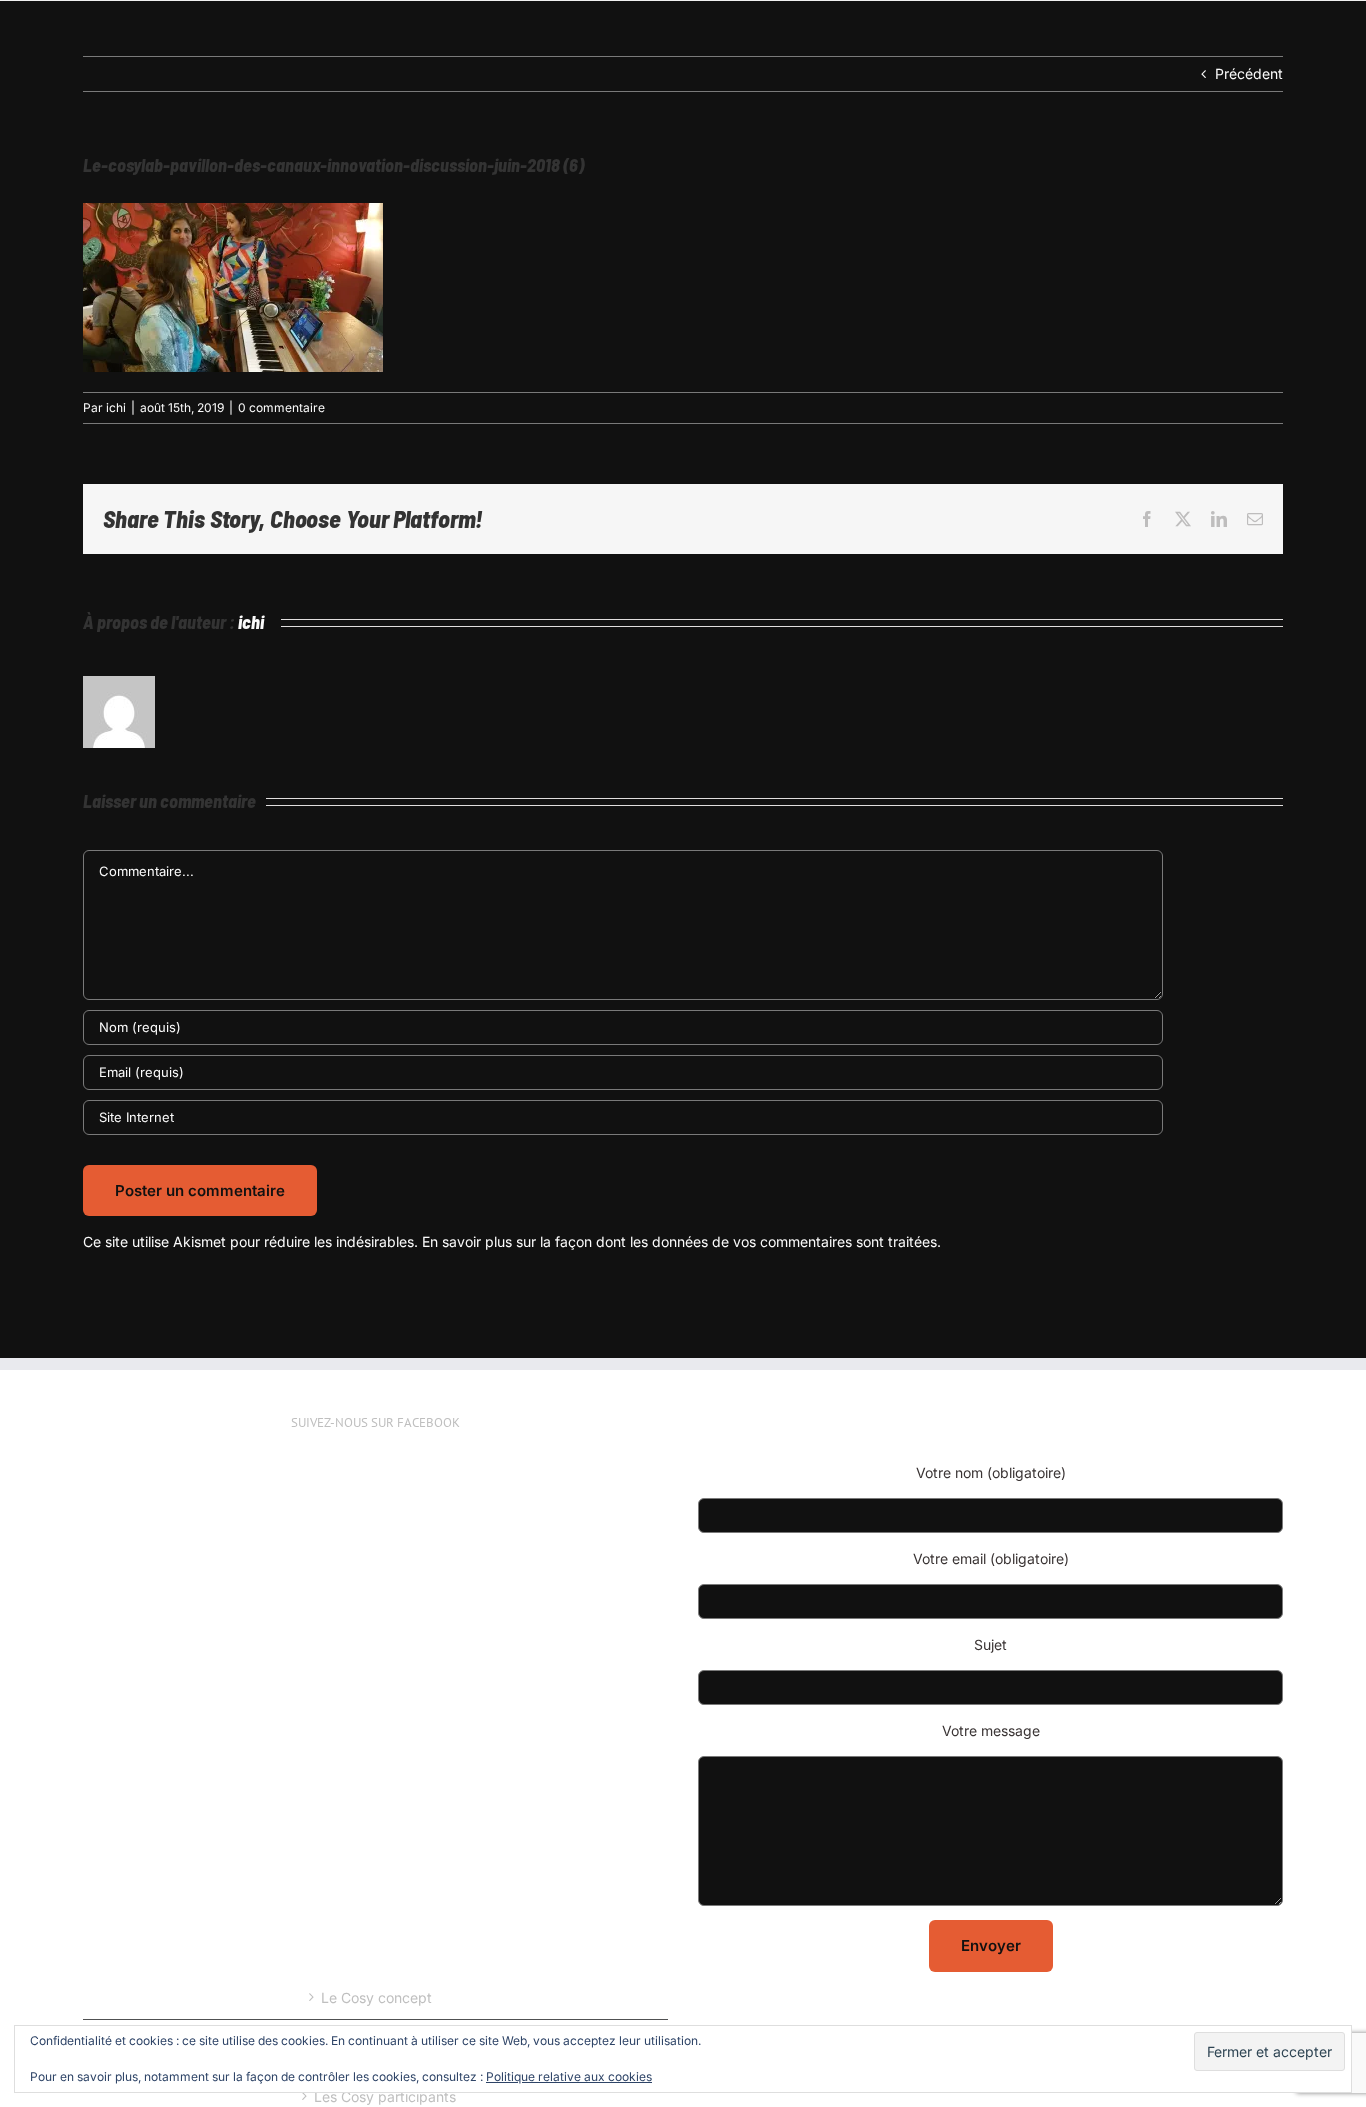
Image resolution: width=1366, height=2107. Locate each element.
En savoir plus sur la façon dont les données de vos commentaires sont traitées (679, 1241)
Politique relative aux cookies (569, 2076)
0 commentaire (281, 407)
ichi (116, 407)
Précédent (1249, 73)
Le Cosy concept (376, 1997)
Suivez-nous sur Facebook (375, 1422)
